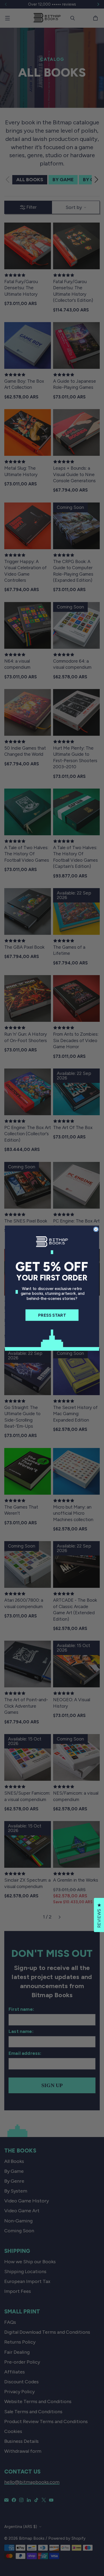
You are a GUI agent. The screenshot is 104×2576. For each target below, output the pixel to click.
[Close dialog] (96, 1229)
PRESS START (52, 1315)
